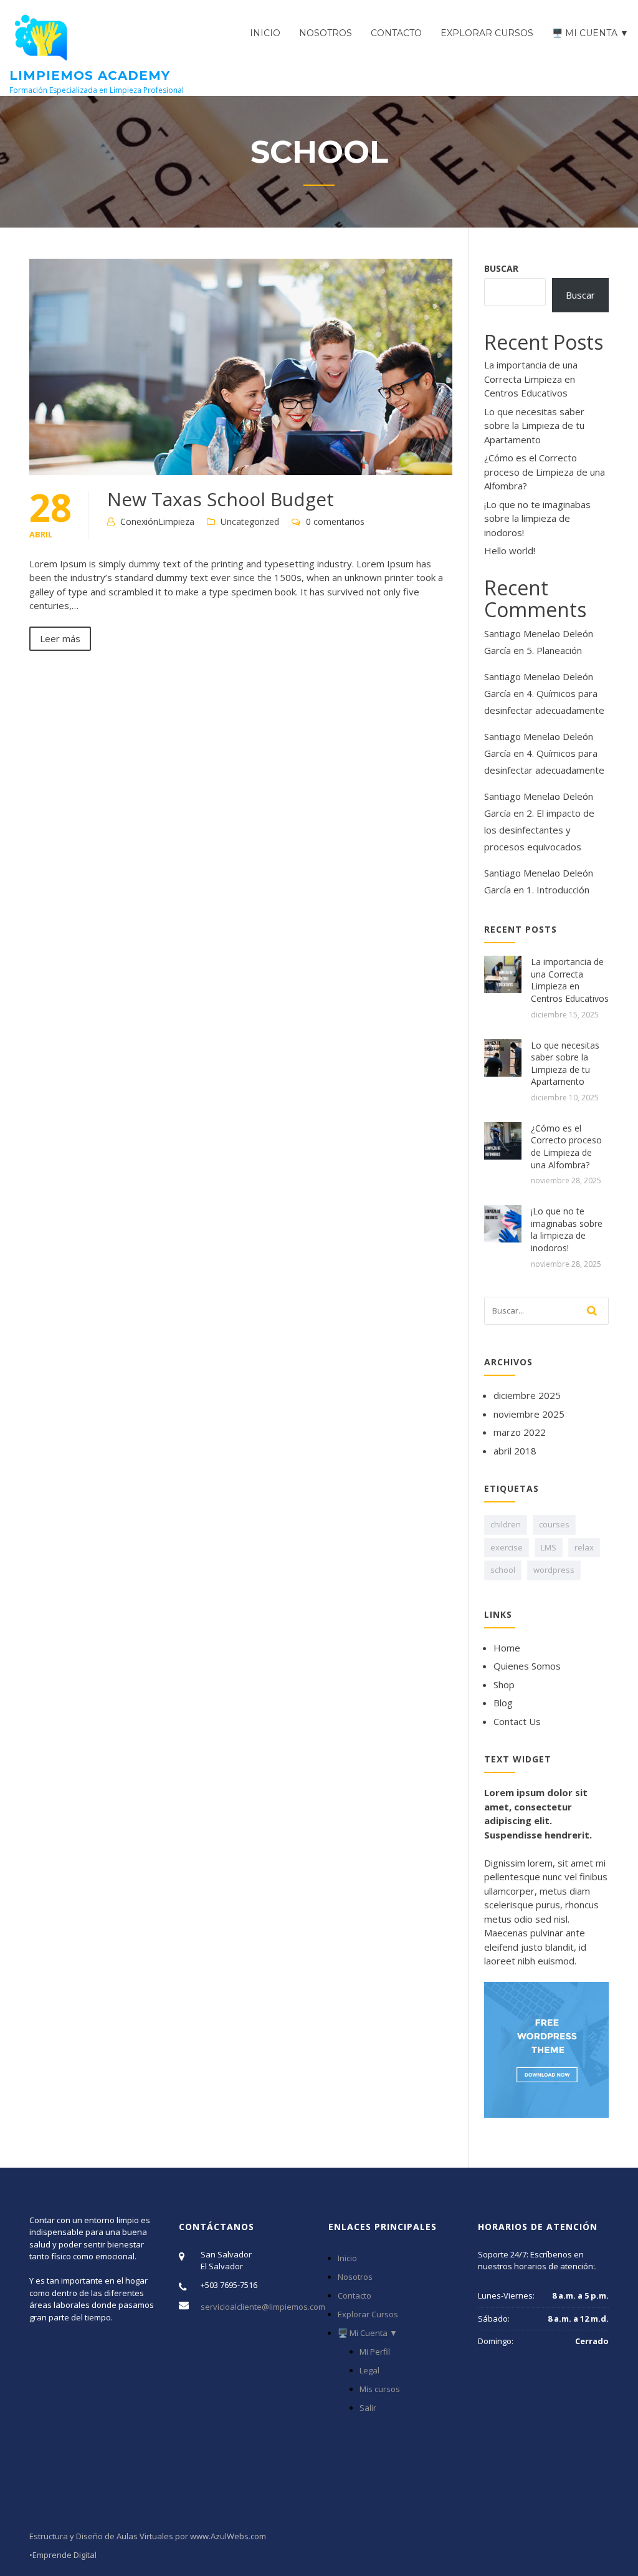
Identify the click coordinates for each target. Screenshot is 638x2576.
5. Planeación (554, 650)
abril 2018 (515, 1451)
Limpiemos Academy (90, 75)
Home (507, 1648)
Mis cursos (380, 2389)
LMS (549, 1547)
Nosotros (326, 33)
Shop (504, 1684)
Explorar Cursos (487, 33)
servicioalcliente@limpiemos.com (263, 2307)
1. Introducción (558, 890)
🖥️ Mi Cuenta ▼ (590, 33)
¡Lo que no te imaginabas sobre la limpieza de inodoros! (537, 518)
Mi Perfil (375, 2352)
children (506, 1524)
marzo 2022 (520, 1432)
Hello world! (510, 550)
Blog (503, 1703)
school (503, 1570)
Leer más (60, 638)
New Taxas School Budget (221, 499)
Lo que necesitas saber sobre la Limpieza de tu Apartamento (534, 425)
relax (584, 1547)
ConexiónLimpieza (157, 521)
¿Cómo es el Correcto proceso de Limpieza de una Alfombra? (545, 472)
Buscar (501, 268)
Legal (369, 2370)
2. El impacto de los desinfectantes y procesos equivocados (539, 830)
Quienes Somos (527, 1666)
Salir (368, 2408)
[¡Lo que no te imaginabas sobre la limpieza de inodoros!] (503, 1223)
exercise (507, 1547)
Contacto (396, 33)
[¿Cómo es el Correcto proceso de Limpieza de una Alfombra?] (503, 1140)
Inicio (265, 33)
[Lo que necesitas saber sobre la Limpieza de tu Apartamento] (503, 1057)
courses (554, 1524)
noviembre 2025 (529, 1414)
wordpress (554, 1570)
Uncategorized (250, 521)
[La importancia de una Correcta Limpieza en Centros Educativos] (503, 973)
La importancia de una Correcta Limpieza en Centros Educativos (531, 379)
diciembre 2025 (527, 1395)
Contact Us (517, 1721)
